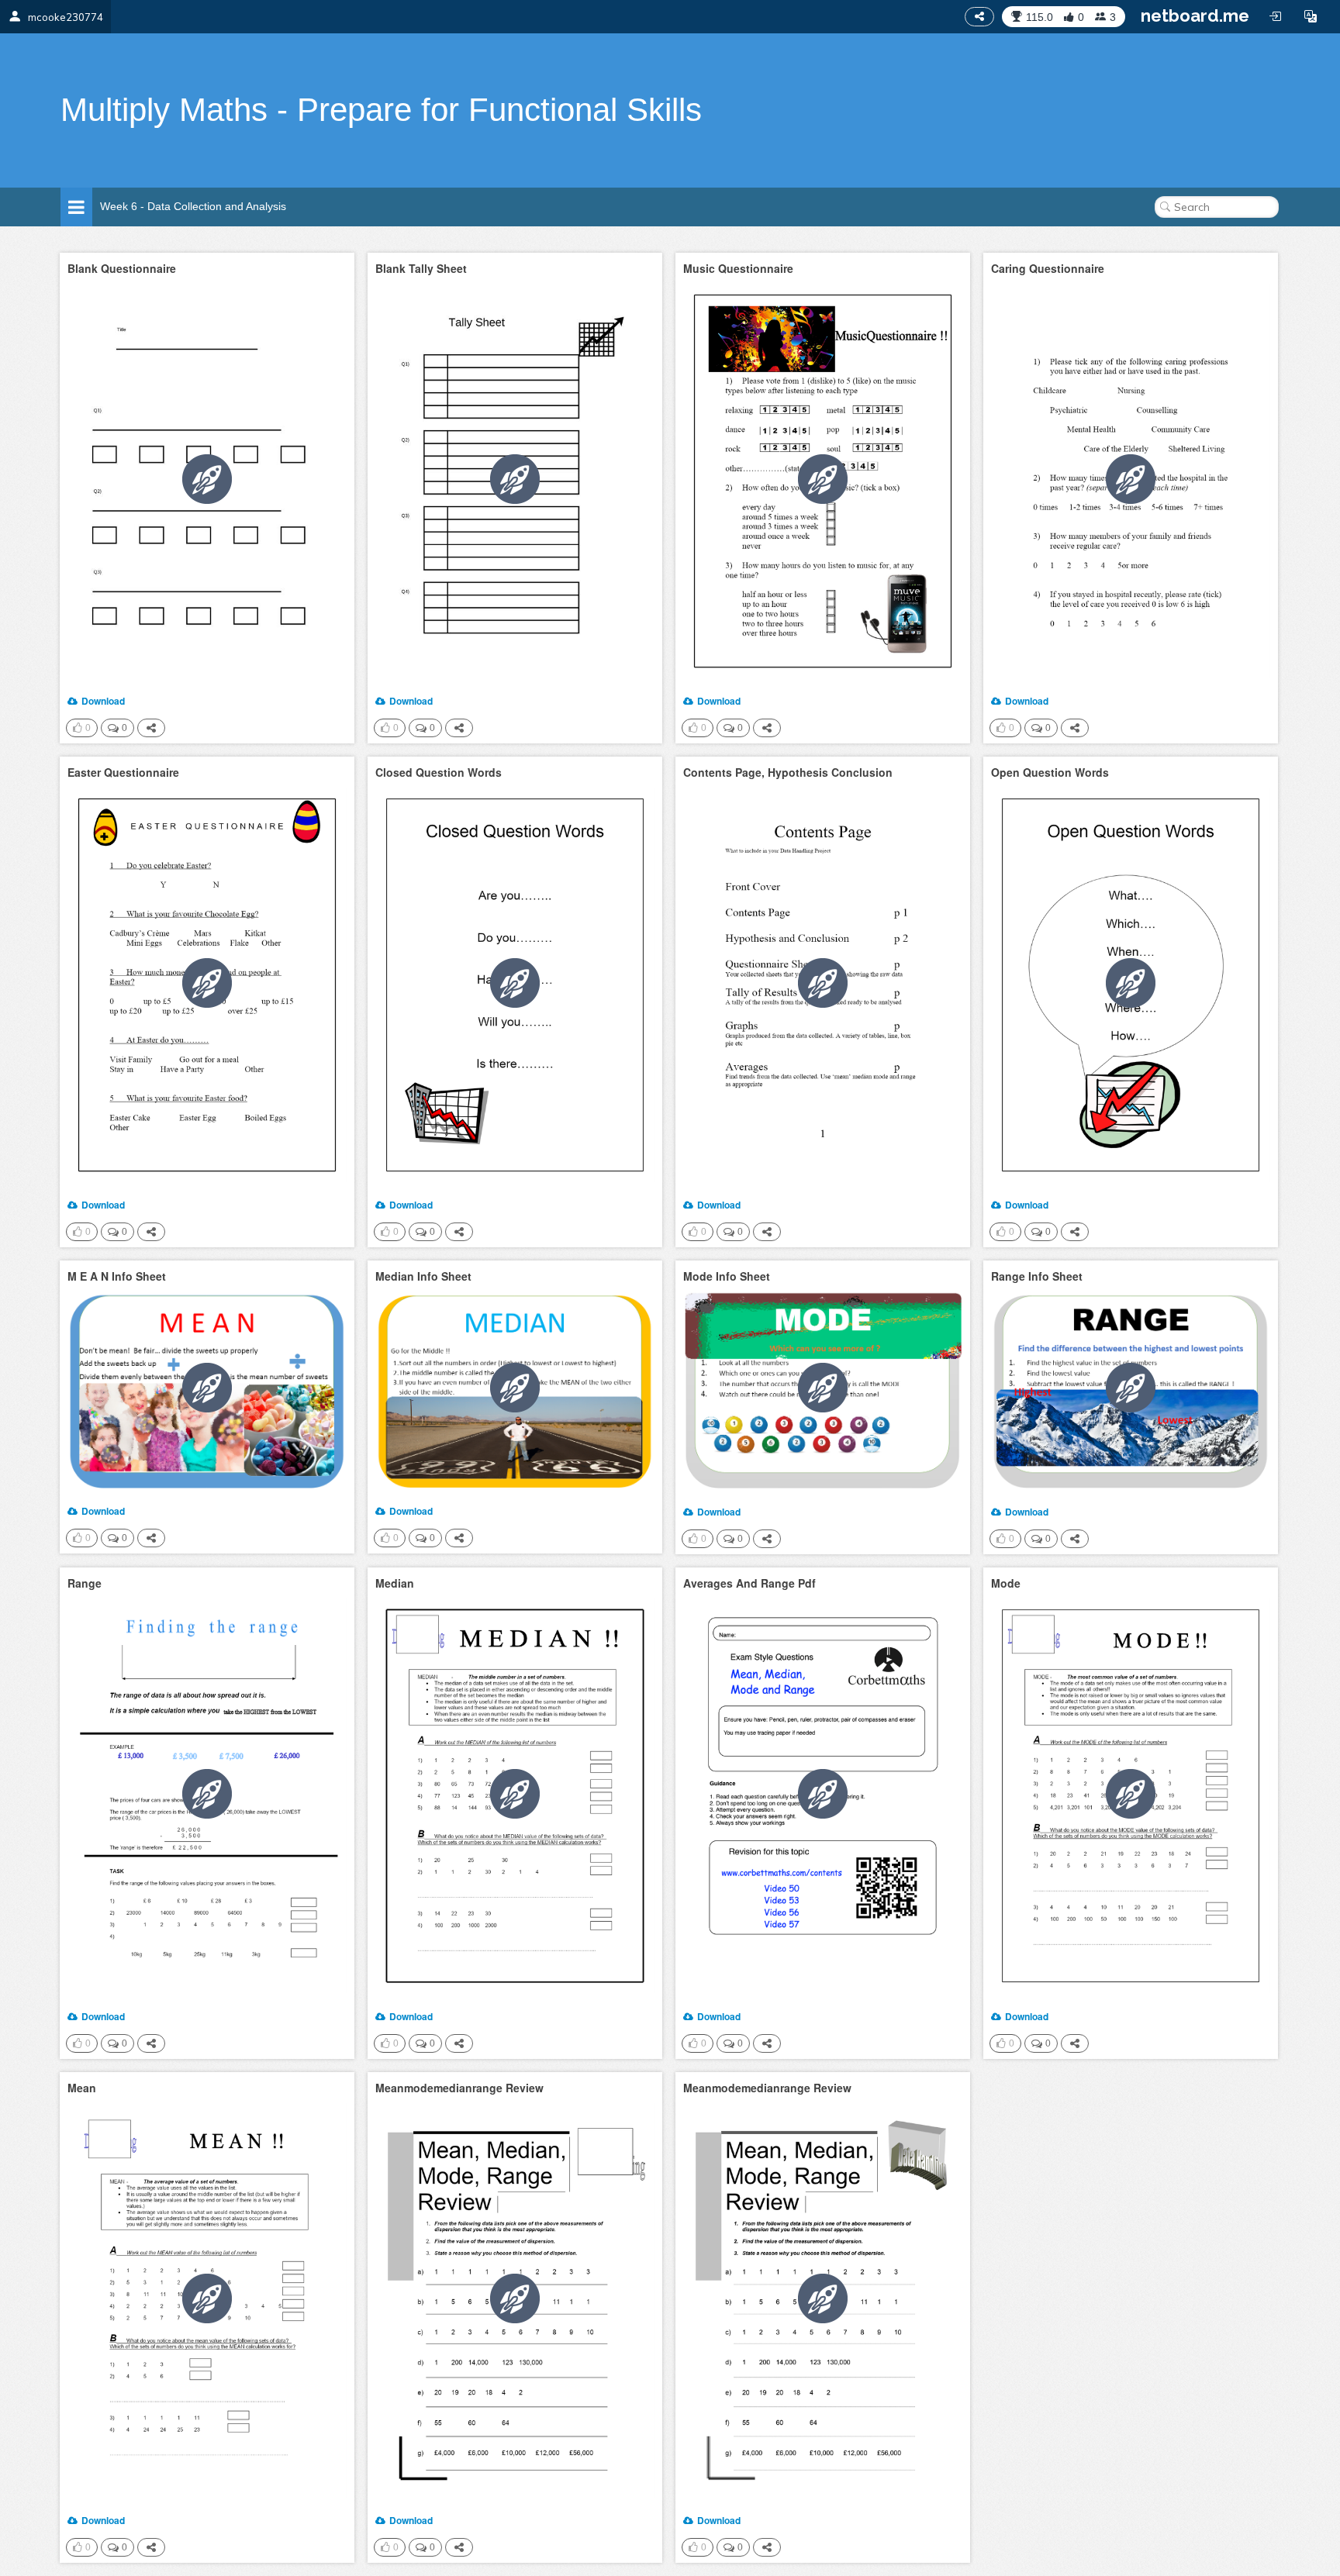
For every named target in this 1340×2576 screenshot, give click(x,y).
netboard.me (1195, 16)
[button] (1311, 16)
